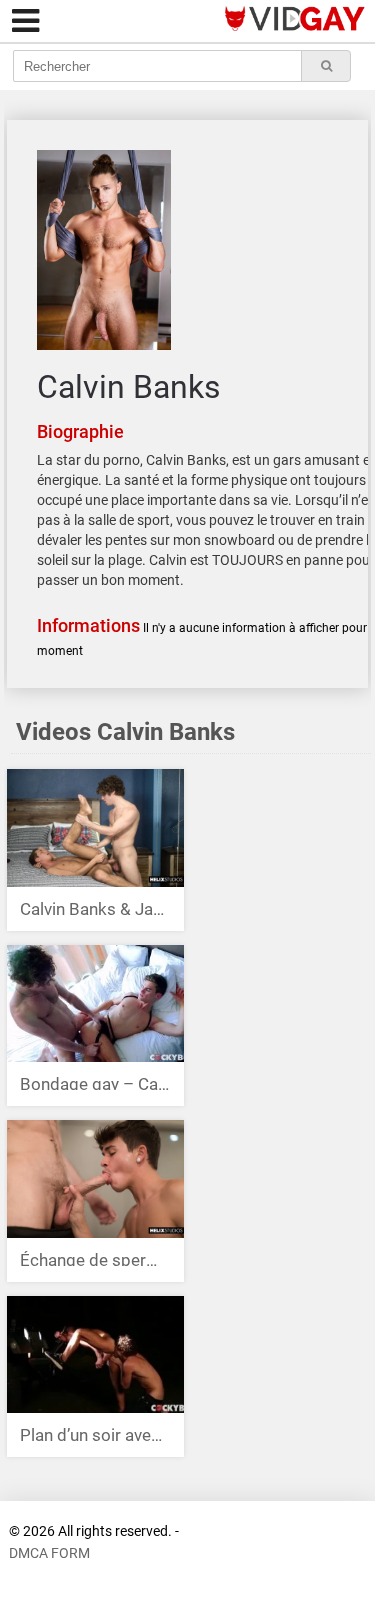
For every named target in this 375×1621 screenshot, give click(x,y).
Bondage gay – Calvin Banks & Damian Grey (95, 1082)
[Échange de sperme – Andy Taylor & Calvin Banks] (95, 1180)
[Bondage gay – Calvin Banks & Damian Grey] (95, 1005)
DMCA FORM (49, 1553)
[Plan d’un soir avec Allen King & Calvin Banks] (95, 1356)
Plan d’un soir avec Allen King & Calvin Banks (95, 1433)
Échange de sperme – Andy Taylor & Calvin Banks (95, 1258)
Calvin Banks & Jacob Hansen (95, 907)
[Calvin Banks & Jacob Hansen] (95, 829)
